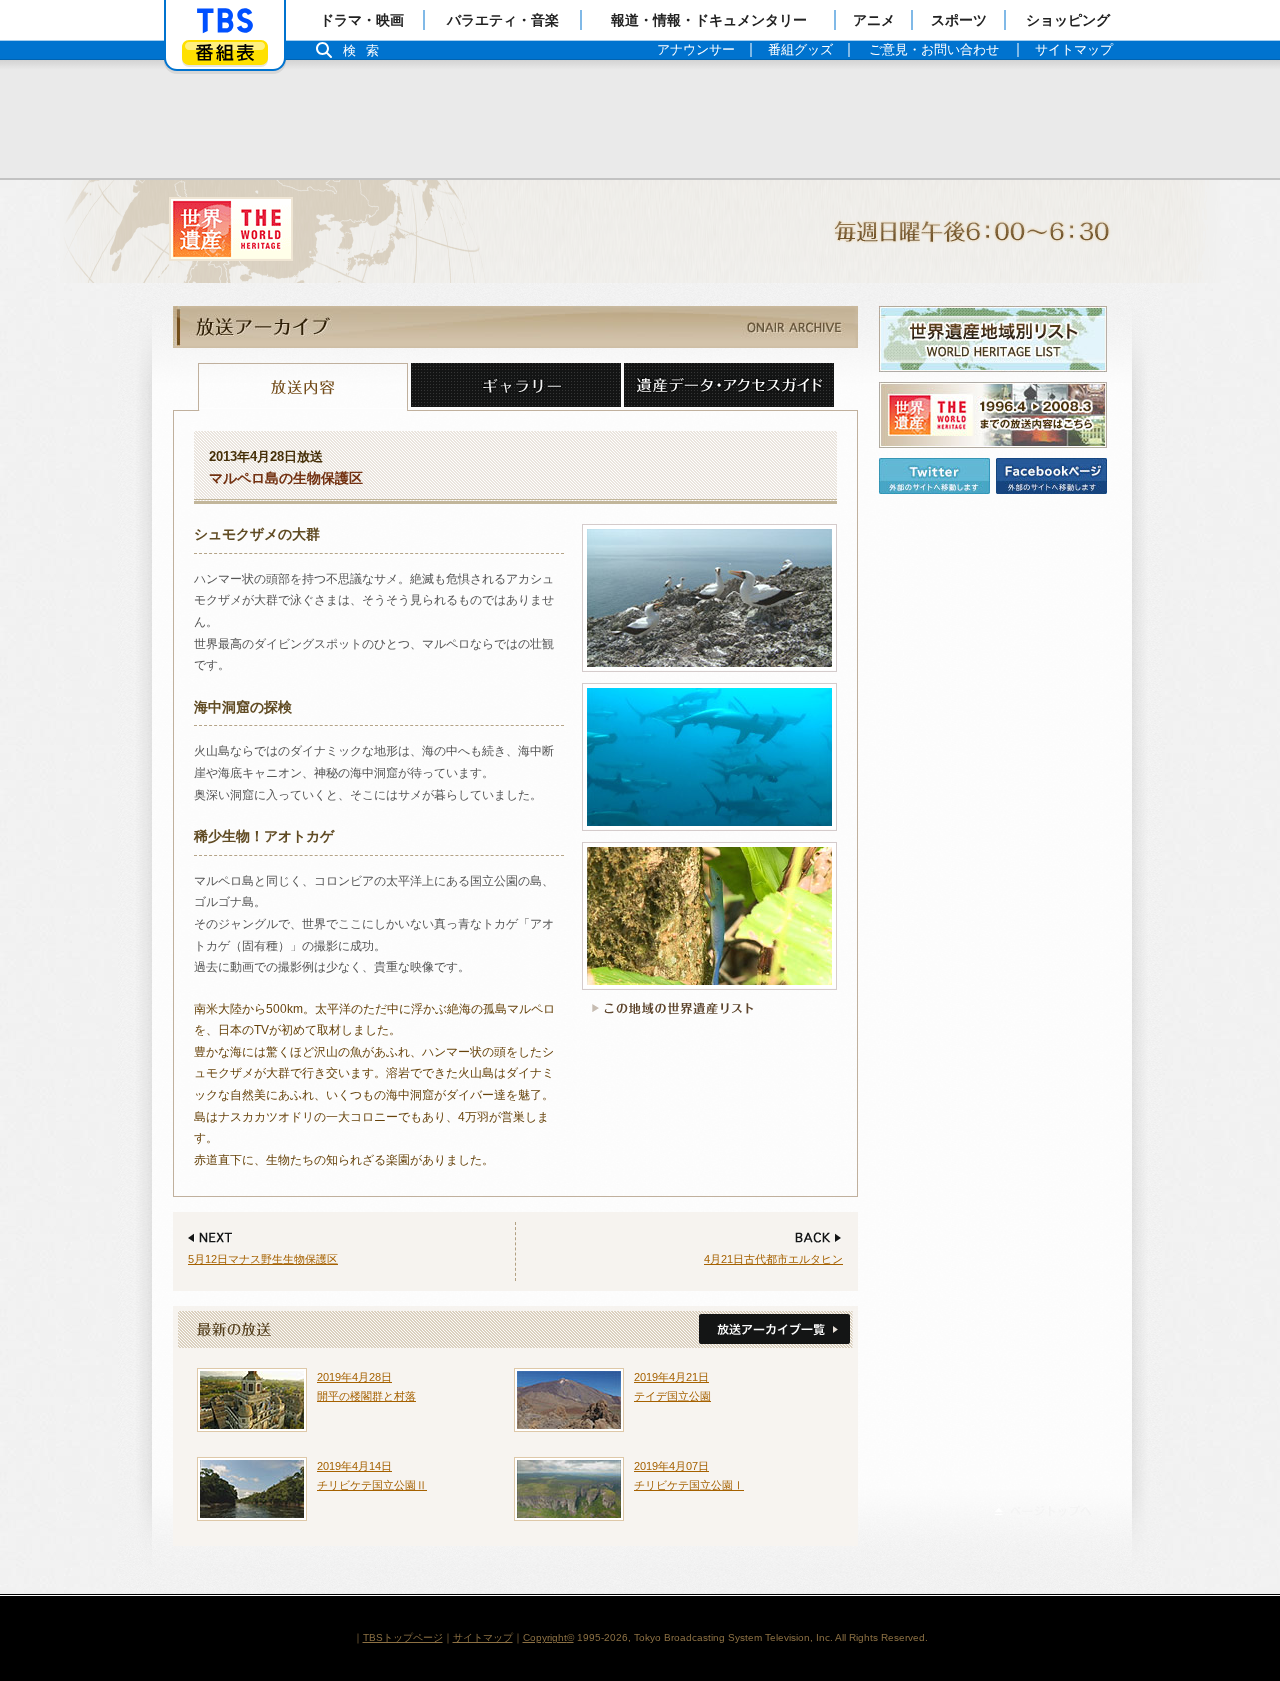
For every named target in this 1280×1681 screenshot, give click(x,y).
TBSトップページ (403, 1637)
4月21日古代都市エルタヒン (773, 1259)
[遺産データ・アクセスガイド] (729, 387)
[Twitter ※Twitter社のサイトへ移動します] (934, 476)
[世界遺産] (640, 231)
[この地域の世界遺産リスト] (669, 1008)
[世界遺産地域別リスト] (993, 339)
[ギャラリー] (516, 387)
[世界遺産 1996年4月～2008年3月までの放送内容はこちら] (993, 415)
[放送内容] (303, 387)
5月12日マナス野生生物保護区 (263, 1259)
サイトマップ (483, 1637)
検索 (366, 50)
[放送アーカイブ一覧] (772, 1330)
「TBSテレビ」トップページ (225, 21)
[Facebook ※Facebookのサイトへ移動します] (1051, 476)
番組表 (225, 52)
